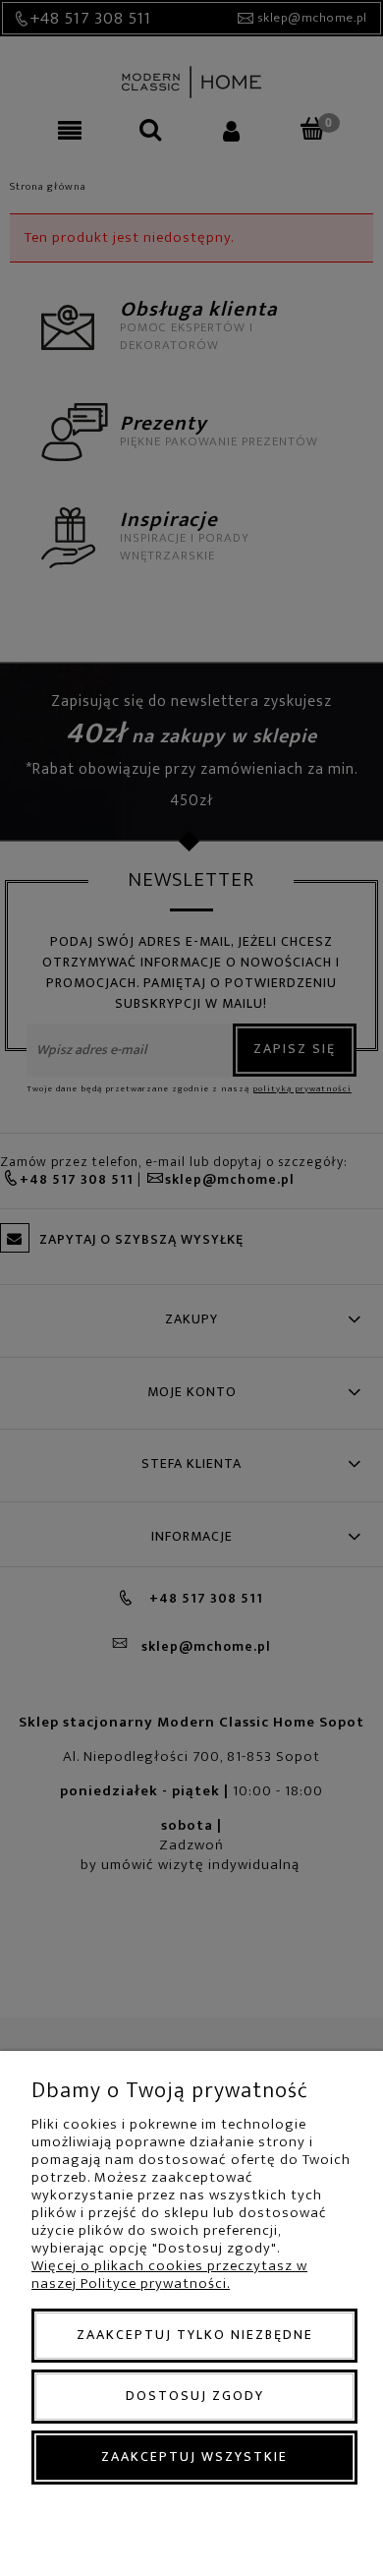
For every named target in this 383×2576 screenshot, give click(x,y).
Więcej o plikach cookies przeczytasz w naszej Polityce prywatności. (169, 2275)
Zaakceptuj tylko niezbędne (195, 2335)
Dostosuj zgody (195, 2396)
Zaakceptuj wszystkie (194, 2457)
